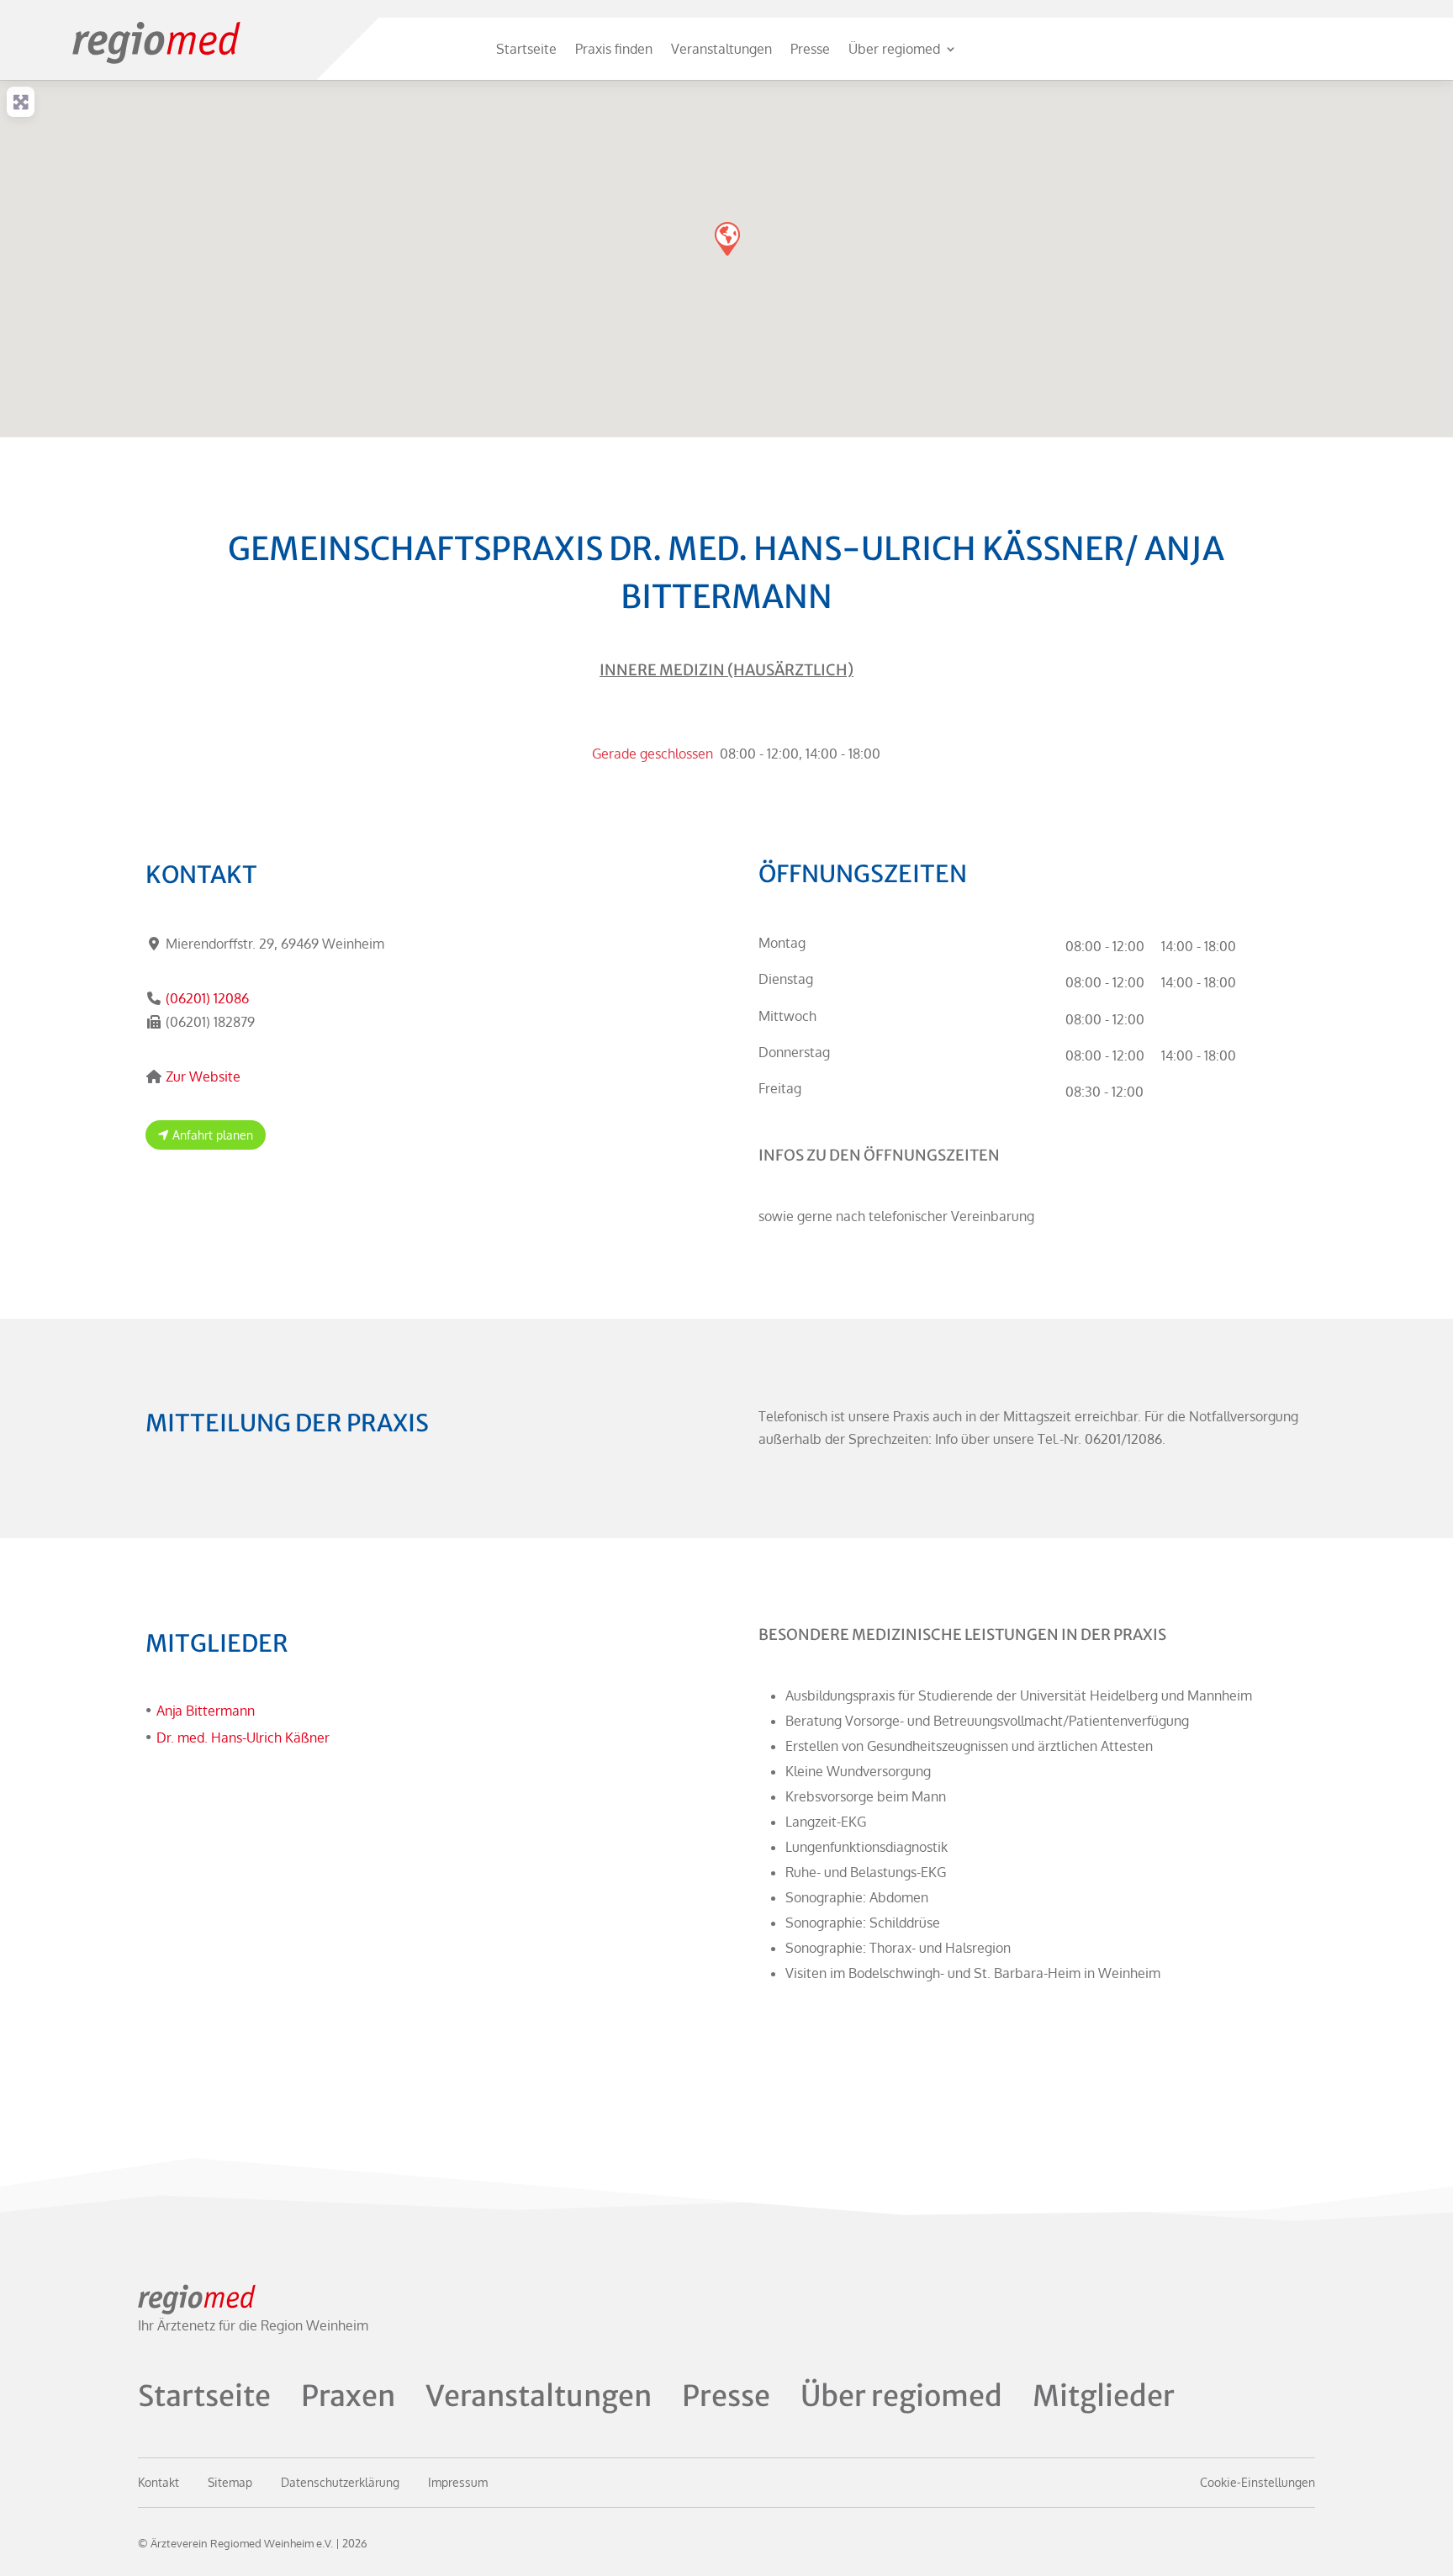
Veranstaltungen (721, 49)
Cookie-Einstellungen (1258, 2482)
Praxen (348, 2396)
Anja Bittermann (206, 1711)
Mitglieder (1104, 2396)
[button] (726, 238)
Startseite (526, 49)
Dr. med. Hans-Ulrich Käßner (243, 1738)
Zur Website (203, 1076)
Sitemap (230, 2482)
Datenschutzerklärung (340, 2482)
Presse (810, 49)
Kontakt (159, 2482)
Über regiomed (894, 49)
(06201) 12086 (207, 998)
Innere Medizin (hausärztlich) (726, 670)
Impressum (458, 2482)
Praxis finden (614, 49)
